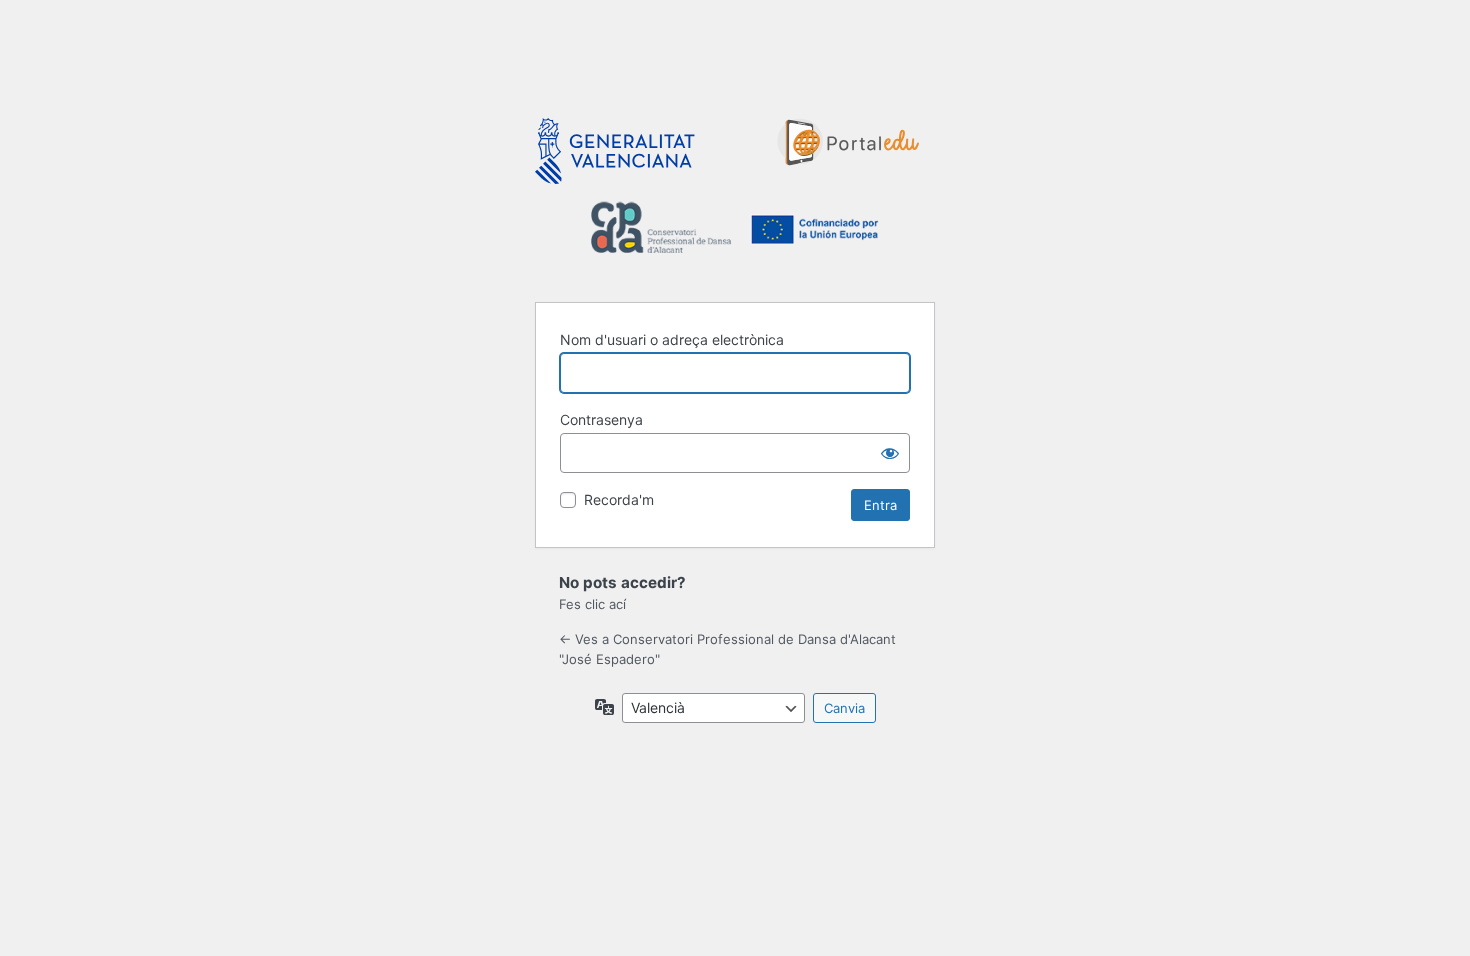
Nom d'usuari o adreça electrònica (672, 339)
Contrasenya (601, 419)
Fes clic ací (592, 604)
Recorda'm (619, 499)
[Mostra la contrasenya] (890, 453)
